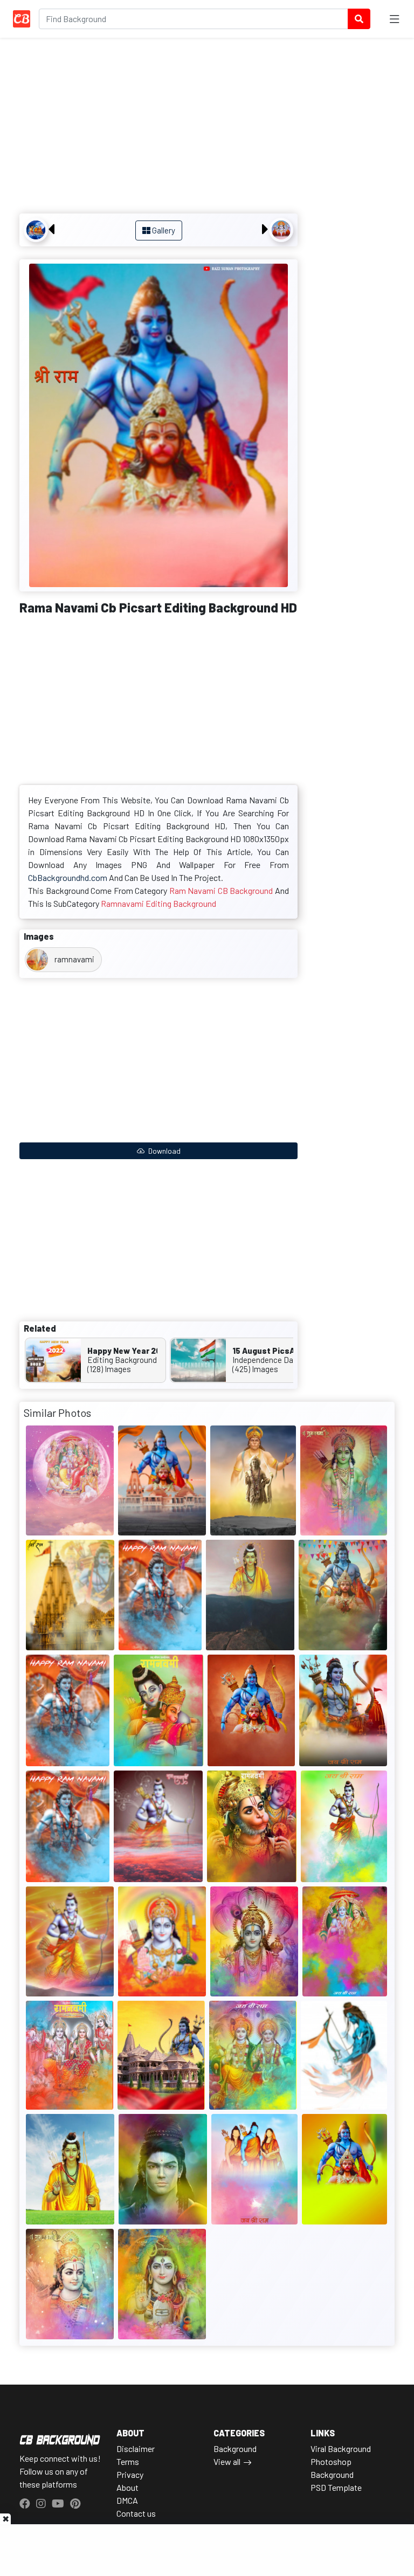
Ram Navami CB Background (221, 890)
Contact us (136, 2513)
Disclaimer (136, 2448)
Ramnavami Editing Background (158, 903)
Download (164, 1151)
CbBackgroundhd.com (68, 877)
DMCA (127, 2500)
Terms (128, 2461)
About (127, 2487)
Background (235, 2448)
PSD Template (336, 2487)
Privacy (130, 2474)
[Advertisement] (158, 127)
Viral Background (341, 2448)
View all (227, 2461)
